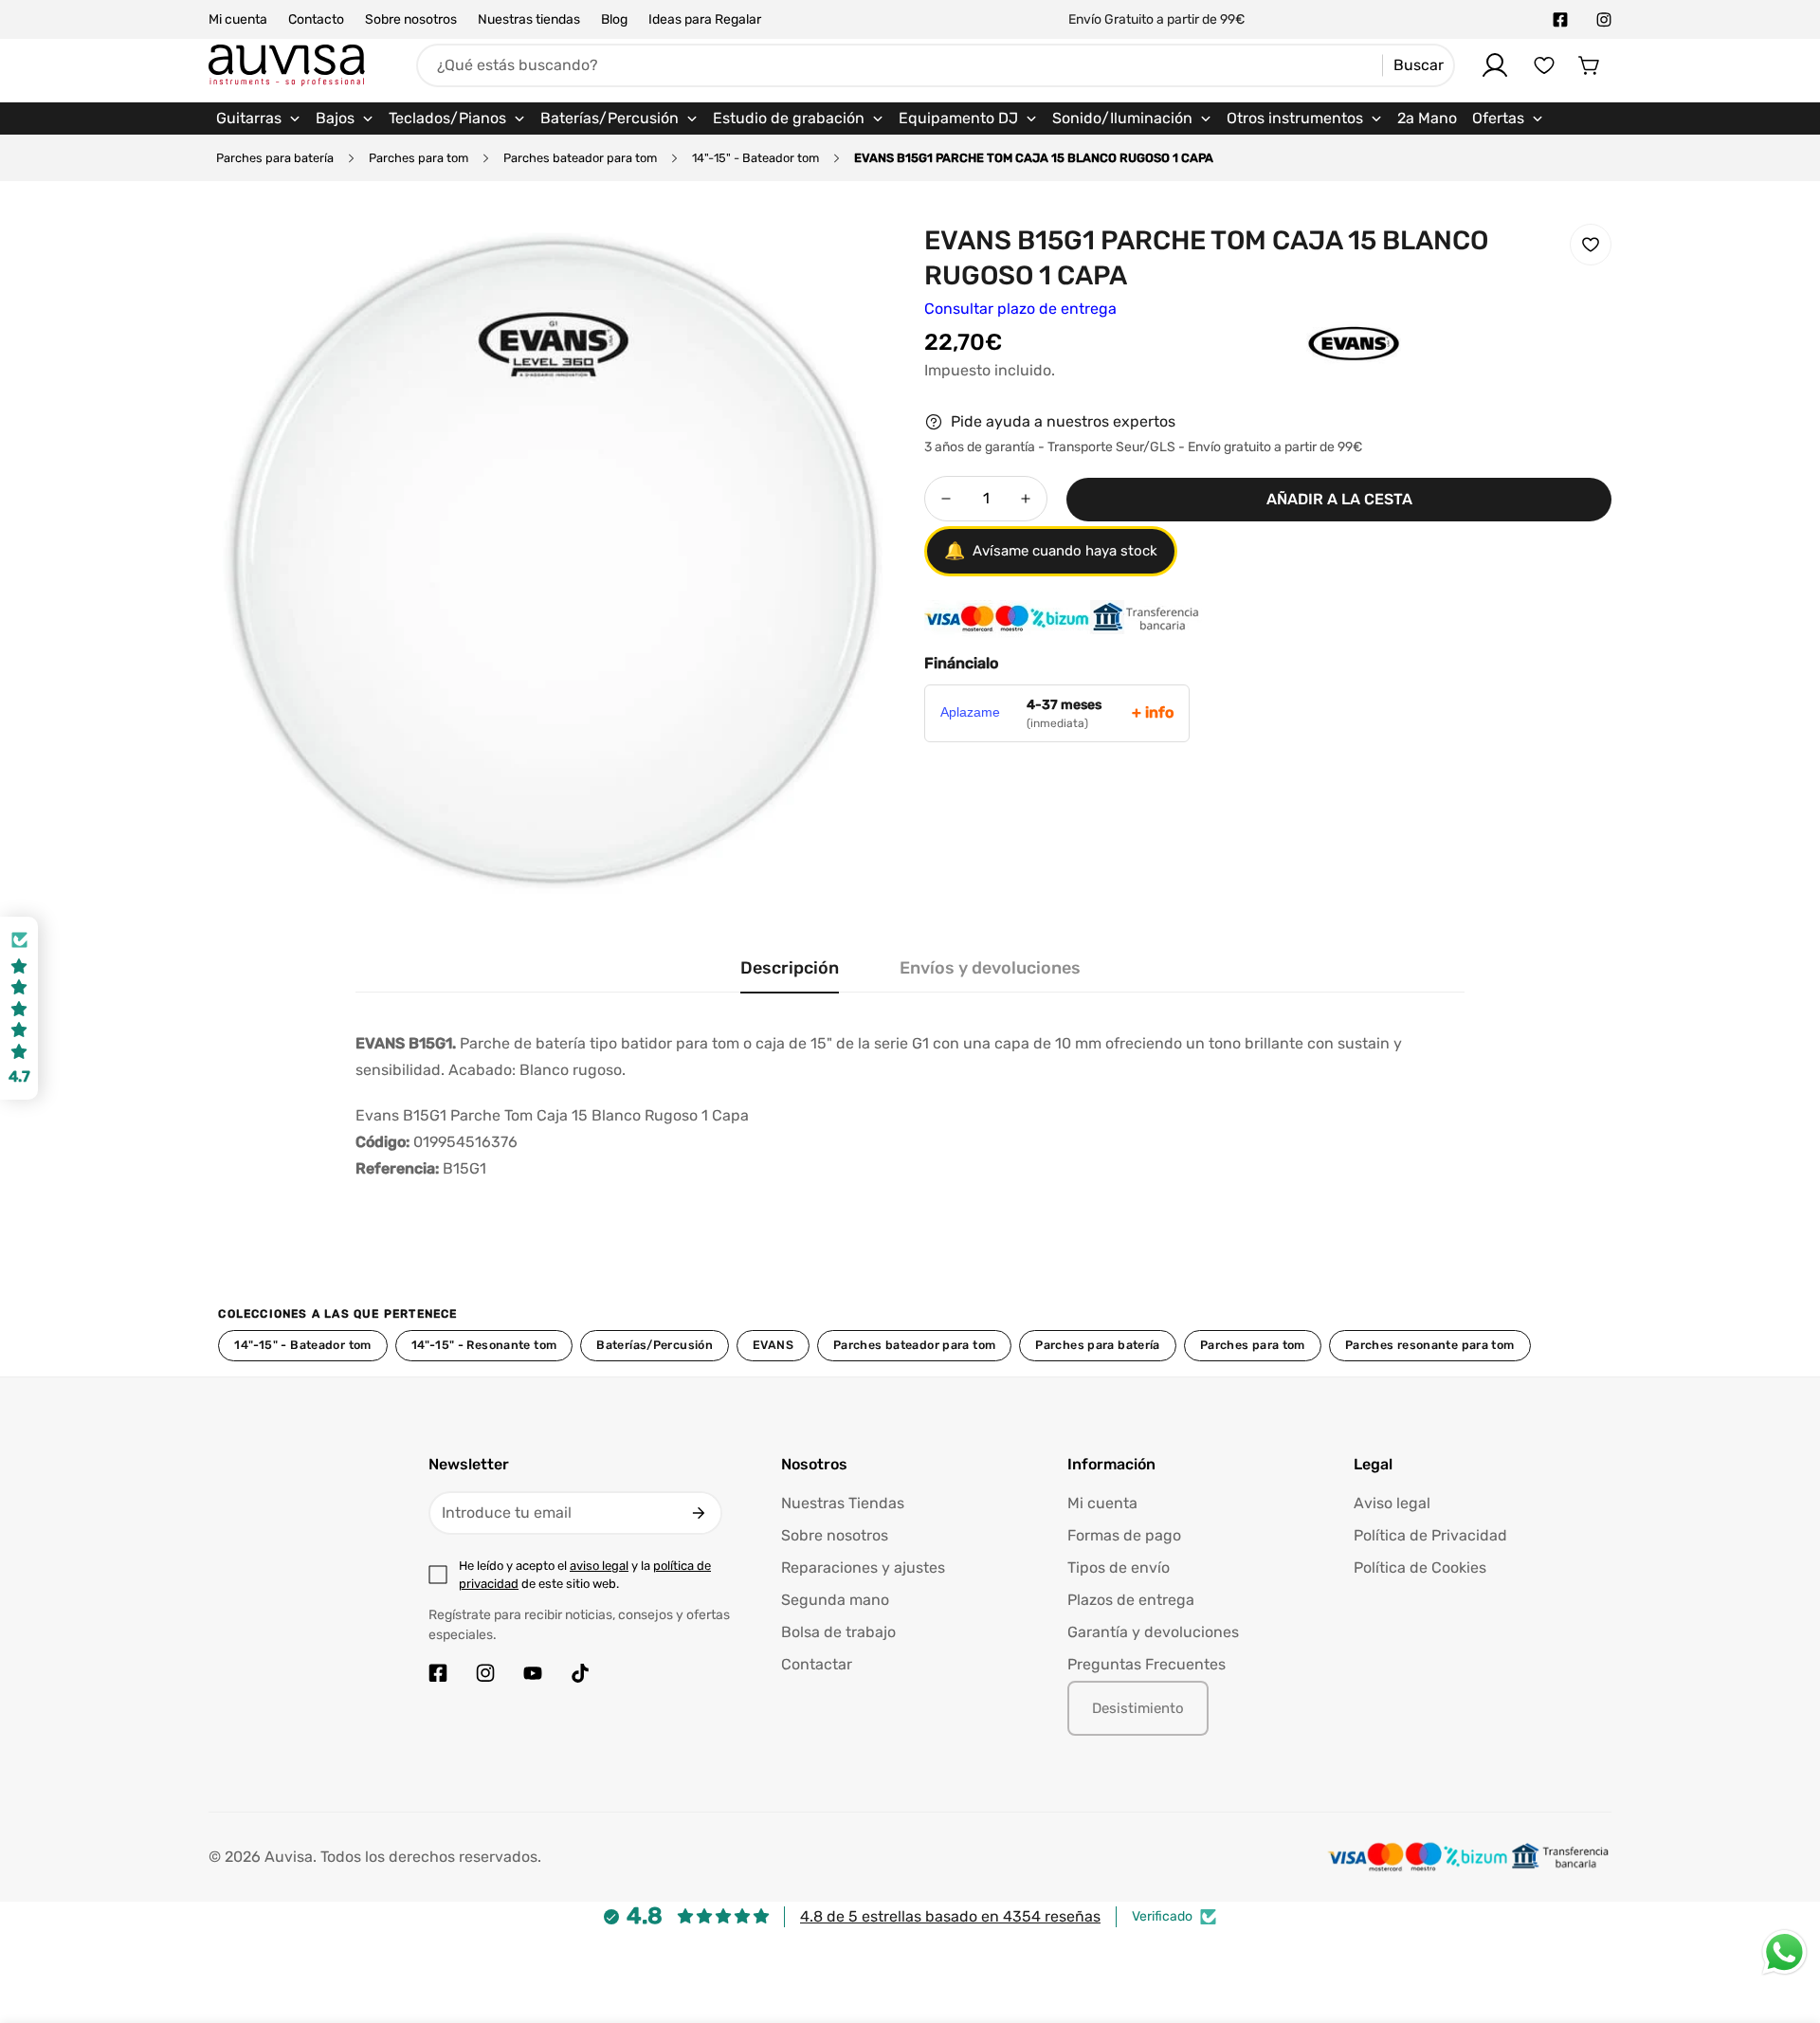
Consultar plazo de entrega (1020, 309)
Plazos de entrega (1131, 1600)
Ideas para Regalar (705, 19)
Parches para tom (419, 158)
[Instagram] (1604, 20)
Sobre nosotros (411, 19)
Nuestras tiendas (529, 19)
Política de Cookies (1420, 1567)
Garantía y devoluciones (1153, 1632)
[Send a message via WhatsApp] (1784, 1952)
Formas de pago (1124, 1535)
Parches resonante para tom (1430, 1345)
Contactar (817, 1664)
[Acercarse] (856, 259)
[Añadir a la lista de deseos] (1591, 245)
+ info (1153, 712)
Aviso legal (1392, 1503)
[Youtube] (533, 1673)
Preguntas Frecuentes (1147, 1664)
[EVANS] (1316, 373)
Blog (614, 19)
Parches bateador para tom (580, 158)
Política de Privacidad (1430, 1535)
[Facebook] (1560, 20)
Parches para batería (275, 158)
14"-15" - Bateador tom (755, 158)
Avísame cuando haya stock (1051, 551)
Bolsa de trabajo (838, 1632)
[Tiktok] (580, 1673)
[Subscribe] (699, 1513)
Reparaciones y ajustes (863, 1567)
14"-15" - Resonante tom (484, 1345)
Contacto (316, 19)
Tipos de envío (1119, 1567)
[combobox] (936, 65)
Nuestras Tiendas (843, 1503)
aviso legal (599, 1566)
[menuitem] (258, 118)
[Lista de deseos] (1544, 65)
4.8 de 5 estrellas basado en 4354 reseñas (950, 1916)
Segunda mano (835, 1600)
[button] (1590, 65)
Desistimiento (1138, 1708)
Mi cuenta (238, 19)
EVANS (773, 1345)
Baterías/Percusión (655, 1345)
